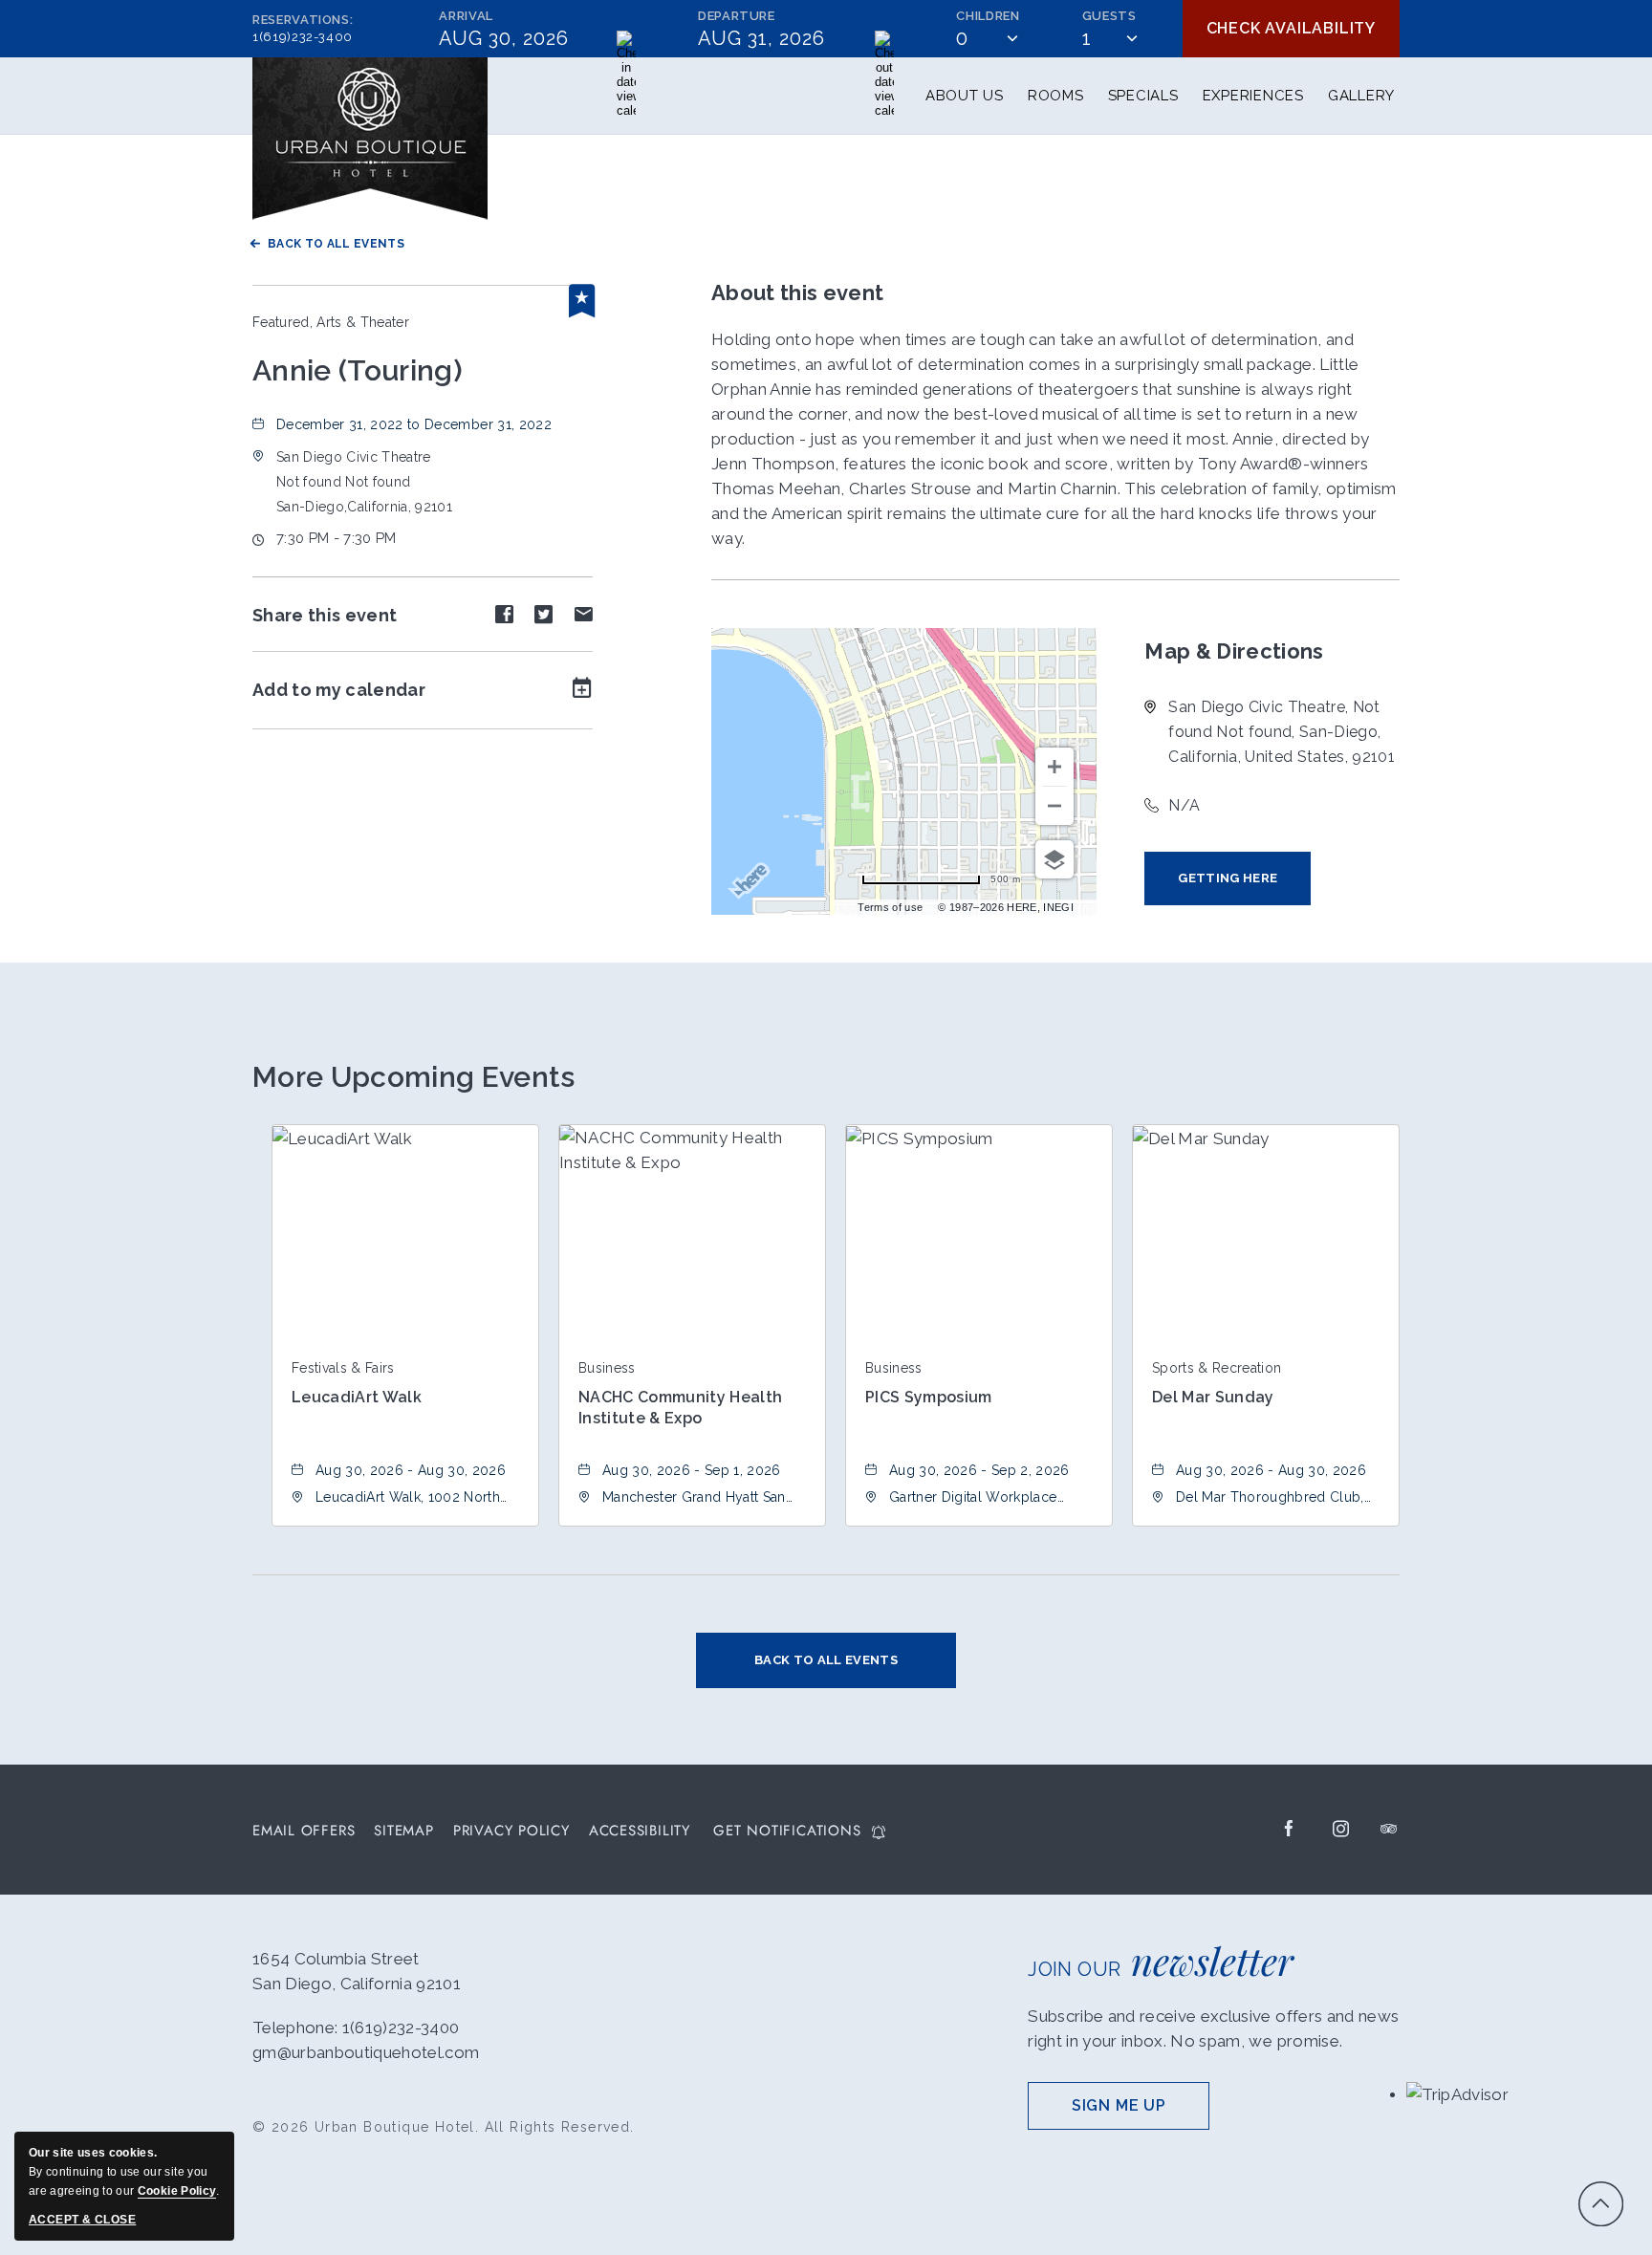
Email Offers (304, 1832)
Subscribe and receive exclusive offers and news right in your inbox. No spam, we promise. (1213, 2028)
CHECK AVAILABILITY (1291, 28)
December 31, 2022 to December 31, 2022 (414, 424)
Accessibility (640, 1832)
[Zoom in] (1054, 767)
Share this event (325, 615)
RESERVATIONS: (303, 28)
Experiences (1253, 96)
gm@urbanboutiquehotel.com (366, 2052)
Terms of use (890, 907)
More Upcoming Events (414, 1077)
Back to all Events (336, 244)
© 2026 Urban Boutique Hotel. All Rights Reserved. (444, 2127)
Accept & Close (82, 2220)
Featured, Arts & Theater (331, 322)
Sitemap (403, 1832)
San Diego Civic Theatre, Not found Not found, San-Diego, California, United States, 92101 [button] (1282, 732)
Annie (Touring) (358, 370)
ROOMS (1056, 96)
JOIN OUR (1160, 1960)
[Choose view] (1054, 859)
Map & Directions (1234, 651)
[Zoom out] (1054, 806)
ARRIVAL (466, 16)
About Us (965, 96)
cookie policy (177, 2191)
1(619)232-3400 (303, 37)
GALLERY (1361, 96)
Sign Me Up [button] (1141, 2113)
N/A (1184, 805)
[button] (364, 482)
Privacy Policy (511, 1832)
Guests (1109, 16)
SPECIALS (1143, 96)
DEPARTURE (737, 16)
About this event (797, 293)
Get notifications (787, 1832)
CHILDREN (988, 16)
